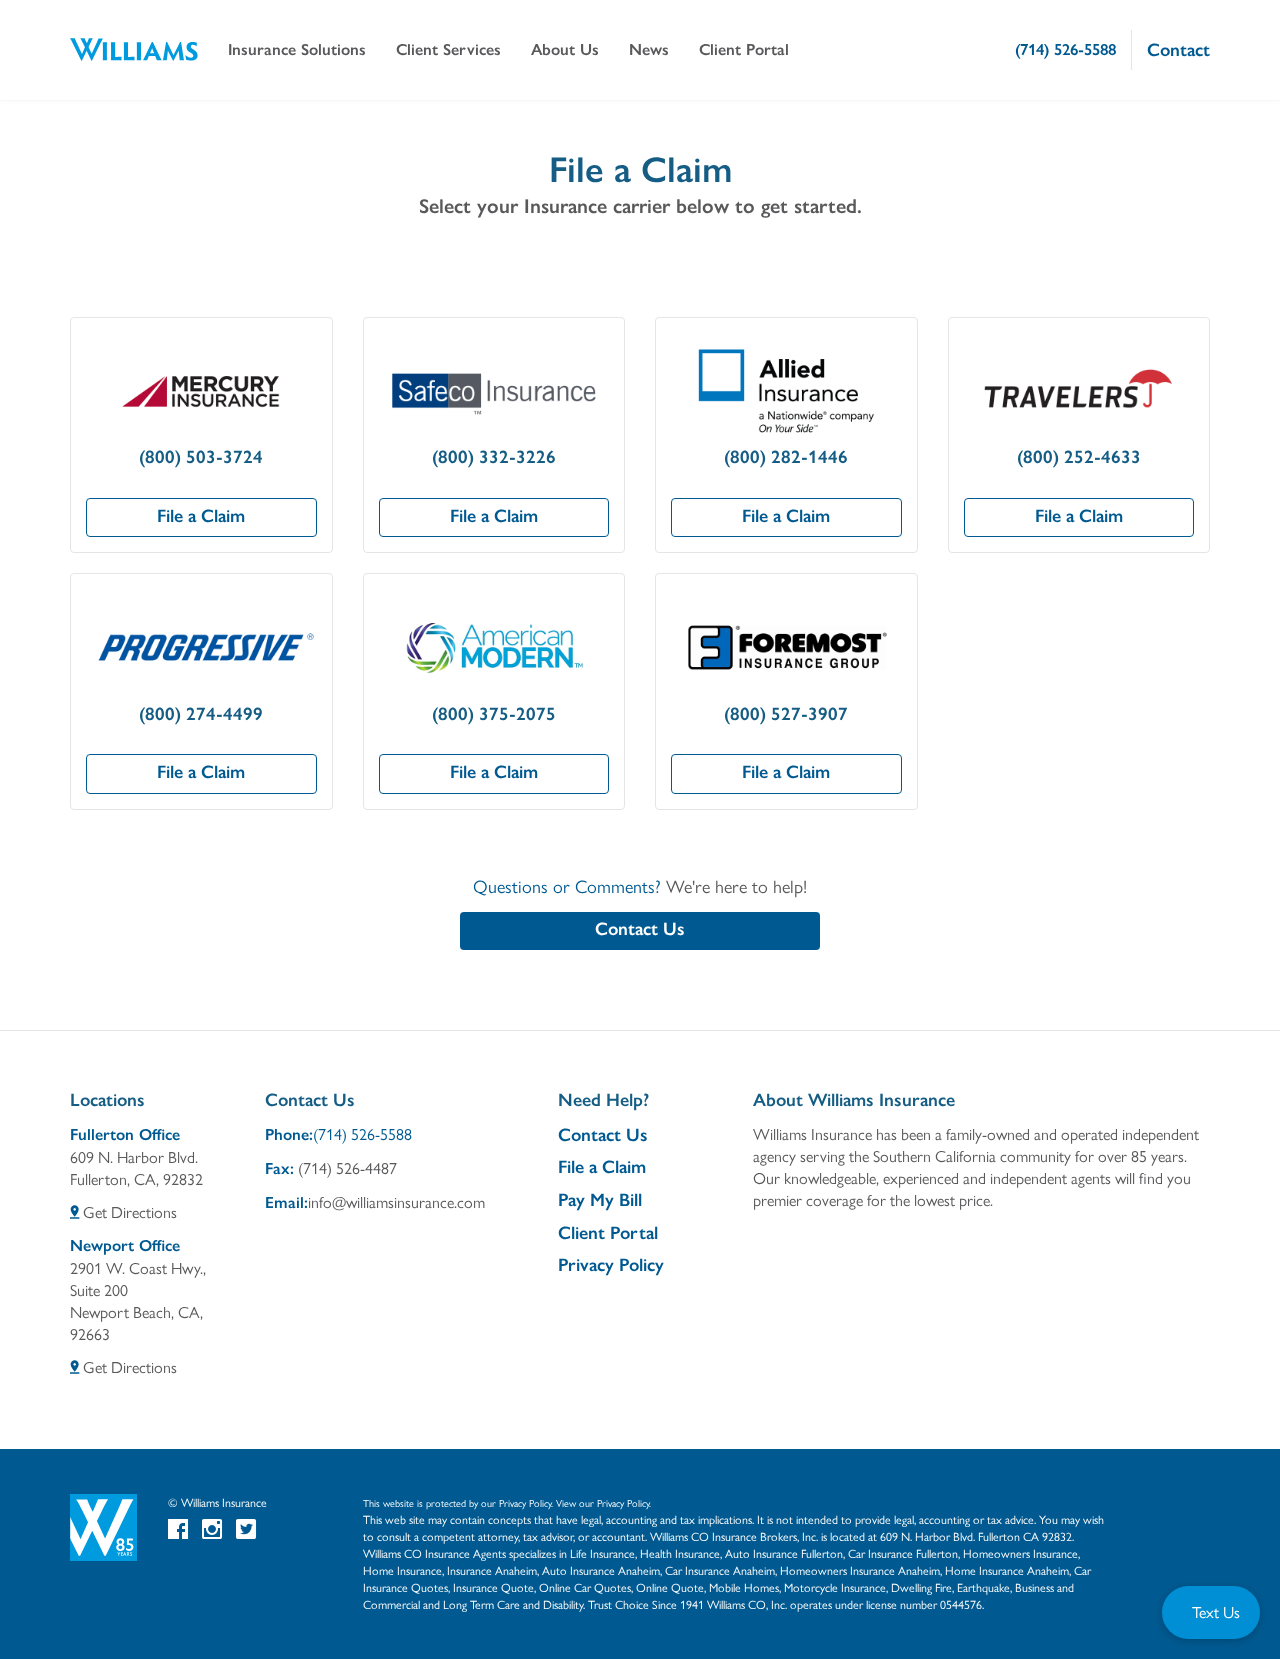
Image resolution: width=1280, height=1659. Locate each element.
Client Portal (608, 1233)
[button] (297, 50)
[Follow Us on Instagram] (212, 1528)
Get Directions (128, 1211)
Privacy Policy (611, 1265)
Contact (1178, 50)
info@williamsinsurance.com (396, 1201)
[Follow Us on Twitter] (246, 1528)
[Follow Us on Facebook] (178, 1528)
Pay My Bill (600, 1200)
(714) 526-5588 (362, 1133)
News (649, 49)
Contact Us (640, 929)
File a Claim (201, 516)
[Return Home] (134, 50)
